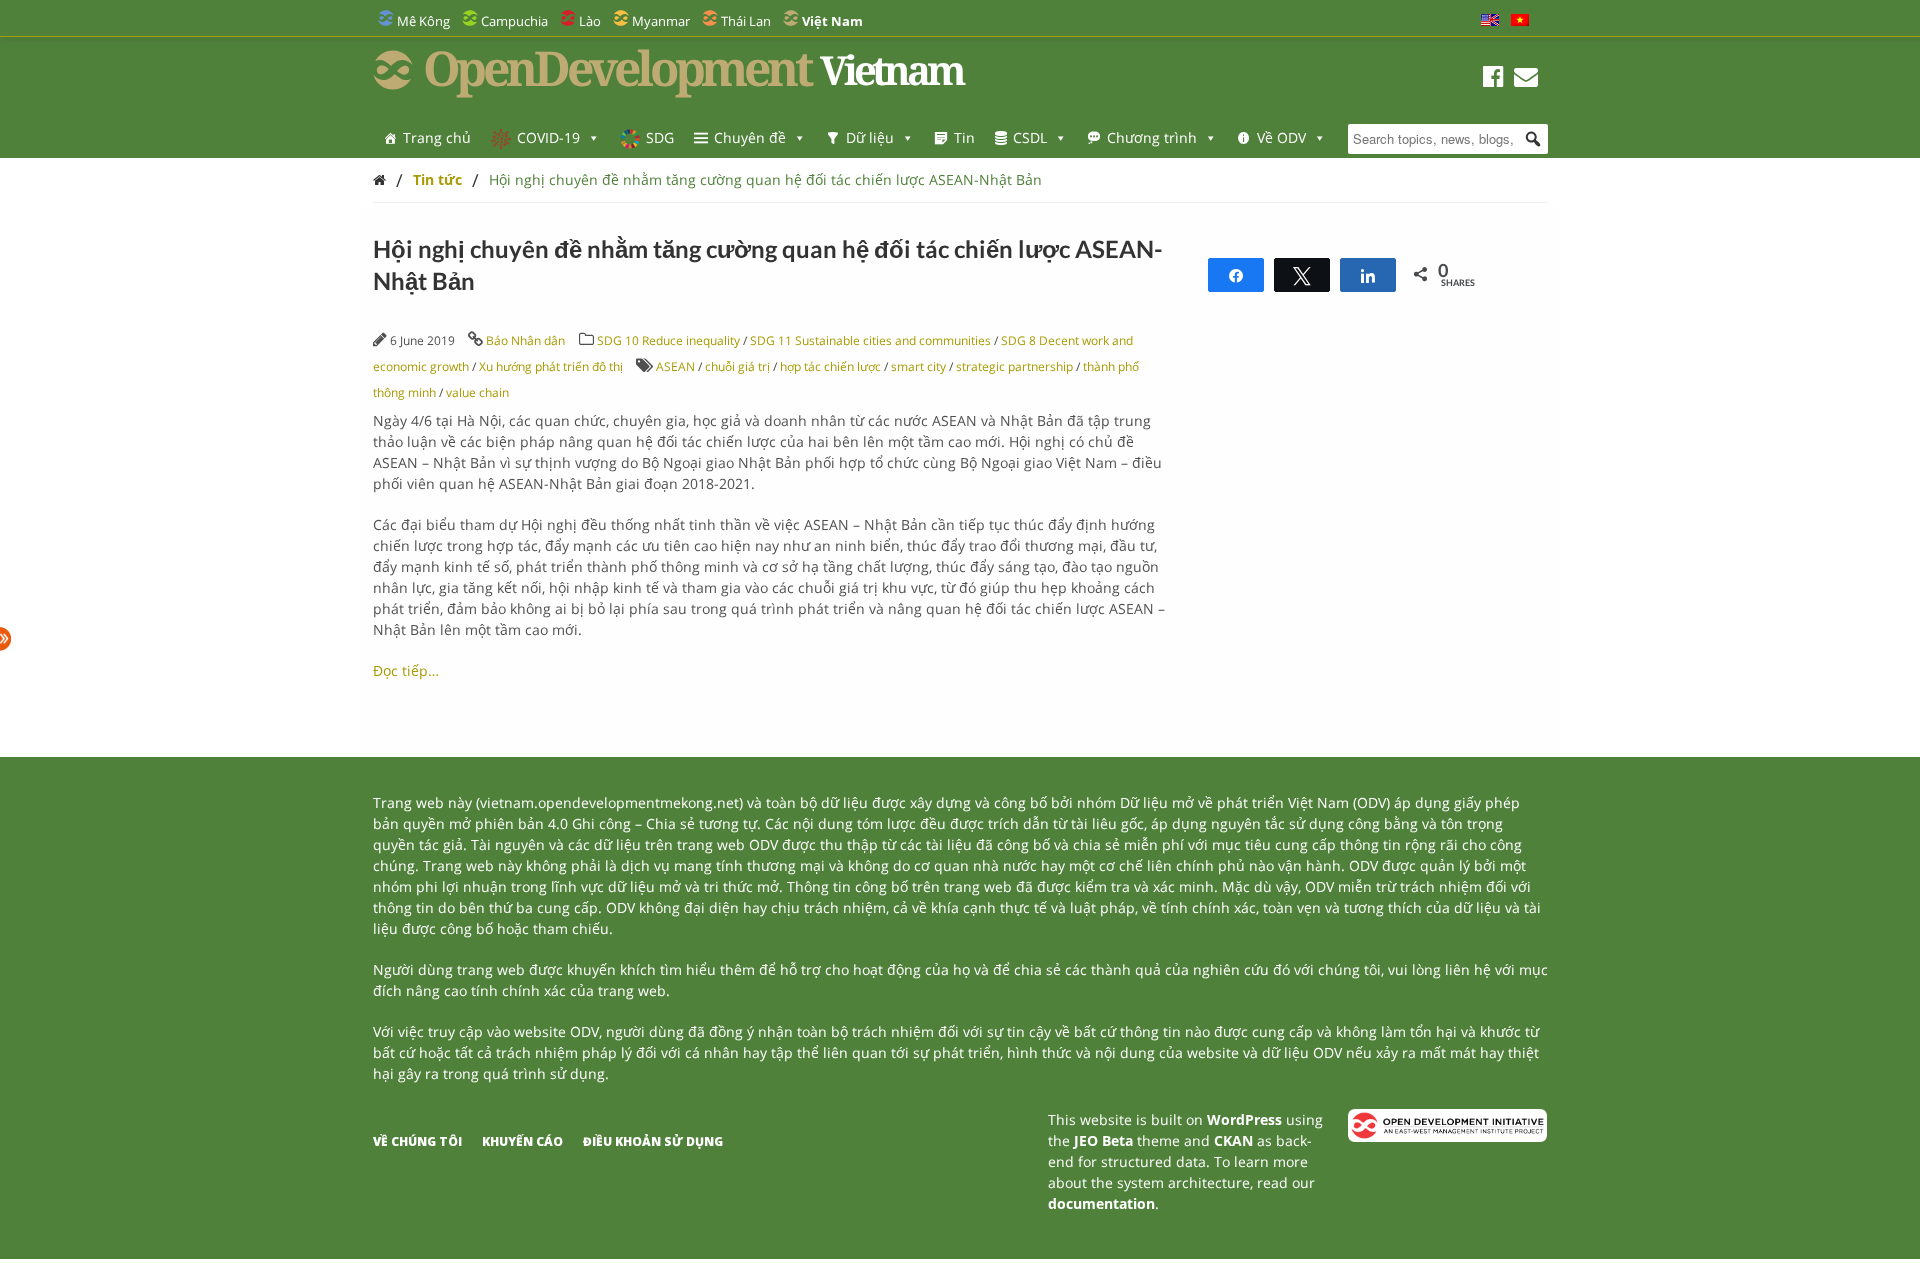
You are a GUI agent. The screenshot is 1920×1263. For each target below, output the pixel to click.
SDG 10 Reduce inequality (668, 340)
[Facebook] (1493, 79)
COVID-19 (548, 137)
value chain (477, 392)
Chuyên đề (750, 137)
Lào (590, 21)
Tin (964, 137)
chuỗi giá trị (737, 366)
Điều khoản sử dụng (653, 1141)
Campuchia (514, 21)
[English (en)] (1490, 21)
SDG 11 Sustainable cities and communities (870, 340)
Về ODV (1281, 137)
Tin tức (437, 179)
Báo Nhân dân (525, 340)
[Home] (379, 179)
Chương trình (1152, 137)
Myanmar (661, 21)
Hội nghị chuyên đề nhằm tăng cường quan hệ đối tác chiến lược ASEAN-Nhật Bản (765, 179)
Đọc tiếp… (406, 670)
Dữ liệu (870, 137)
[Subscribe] (1526, 79)
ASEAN (675, 366)
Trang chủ (437, 137)
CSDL (1030, 137)
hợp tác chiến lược (830, 366)
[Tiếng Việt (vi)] (1520, 21)
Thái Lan (746, 21)
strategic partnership (1014, 366)
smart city (918, 366)
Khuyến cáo (522, 1141)
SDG (660, 137)
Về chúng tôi (417, 1141)
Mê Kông (423, 21)
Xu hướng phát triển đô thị (551, 366)
